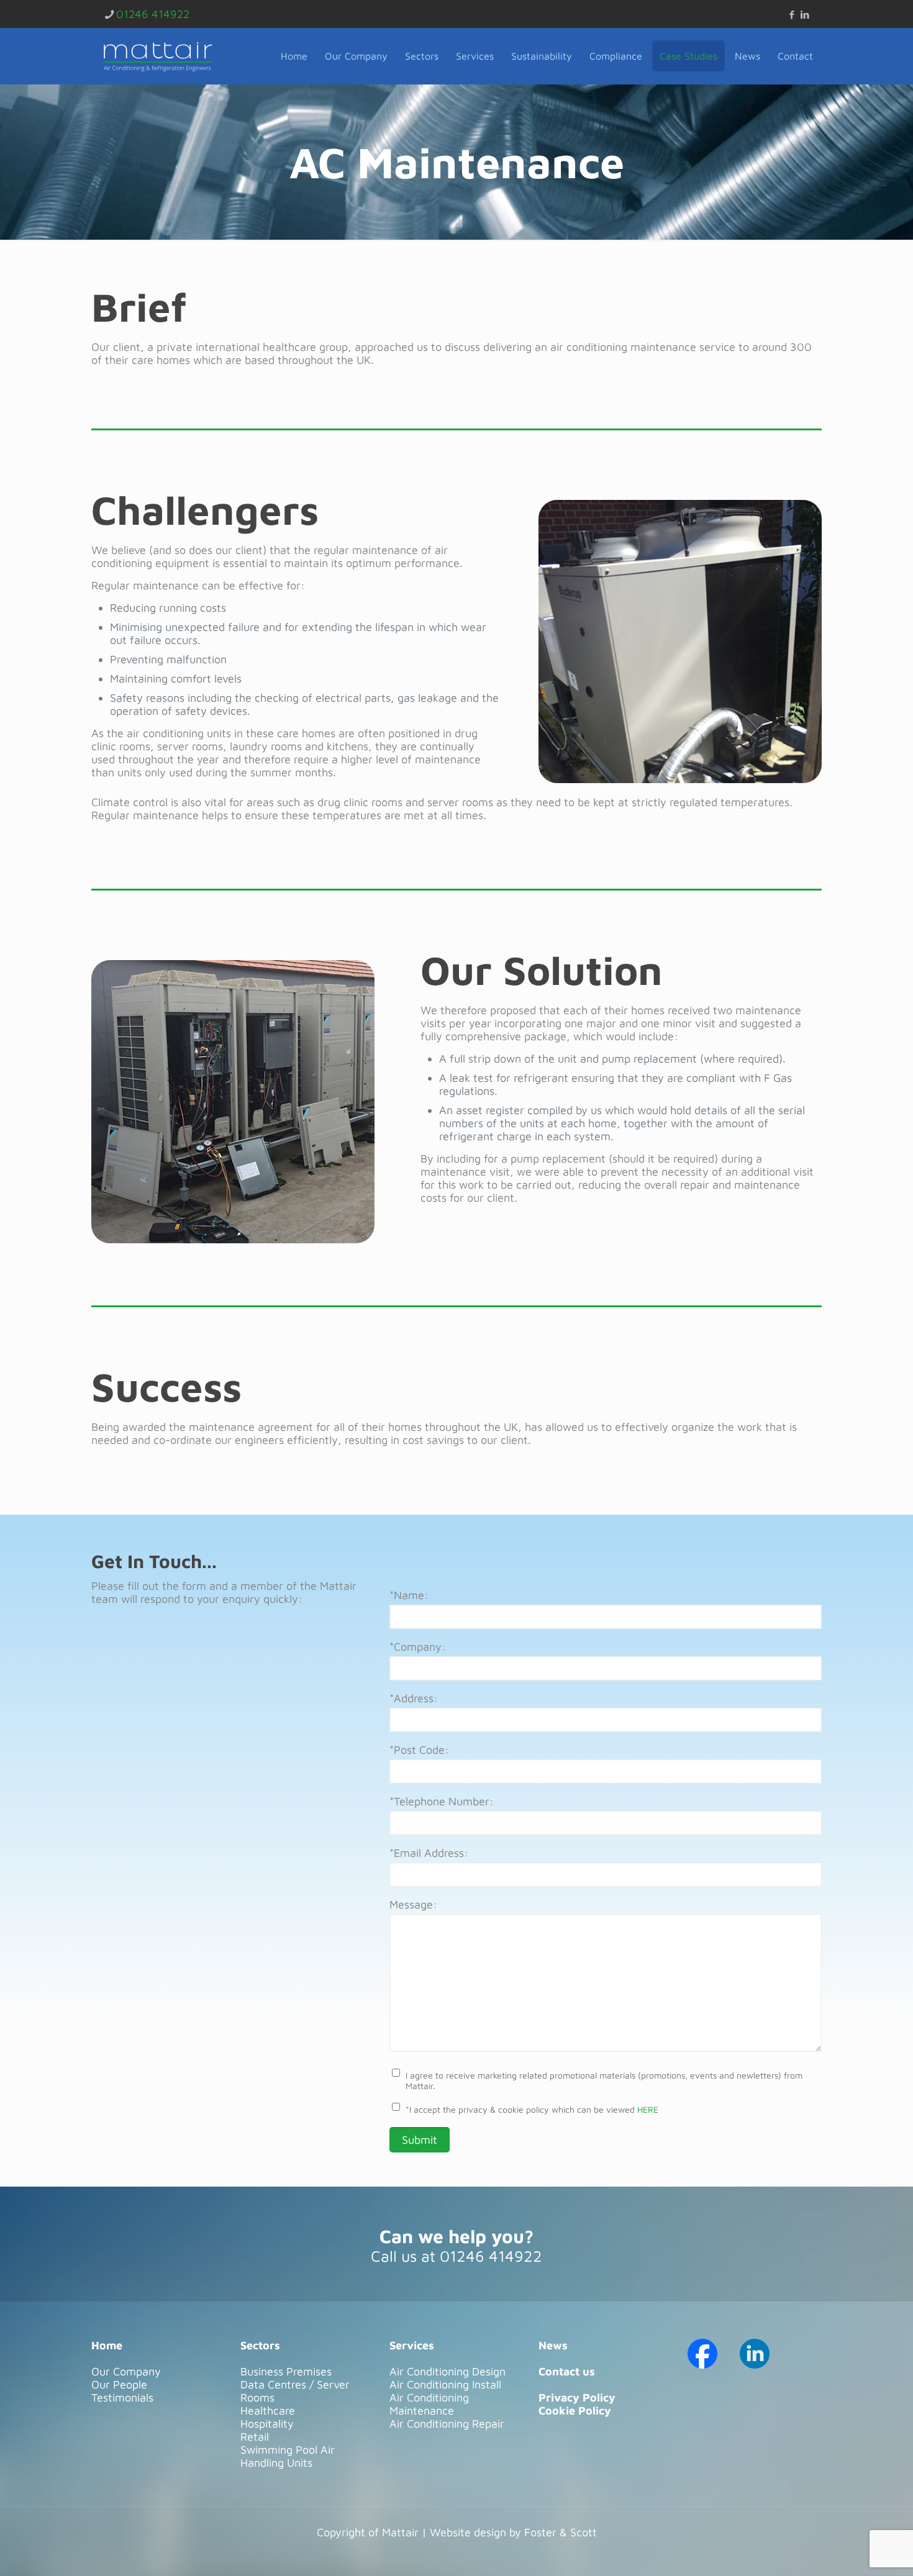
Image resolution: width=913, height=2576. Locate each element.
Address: (414, 1698)
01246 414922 (153, 14)
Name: (409, 1595)
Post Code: (419, 1750)
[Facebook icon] (792, 15)
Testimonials (122, 2397)
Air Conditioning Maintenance (429, 2404)
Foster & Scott (561, 2532)
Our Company (126, 2371)
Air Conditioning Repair (447, 2424)
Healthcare (268, 2410)
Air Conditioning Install (445, 2384)
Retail (255, 2437)
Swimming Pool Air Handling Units (288, 2456)
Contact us (567, 2371)
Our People (119, 2384)
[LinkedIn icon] (805, 15)
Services (412, 2345)
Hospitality (267, 2424)
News (553, 2345)
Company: (418, 1647)
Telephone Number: (442, 1801)
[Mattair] (158, 56)
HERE (648, 2109)
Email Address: (429, 1853)
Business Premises (286, 2371)
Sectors (260, 2345)
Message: (413, 1904)
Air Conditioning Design (447, 2371)
